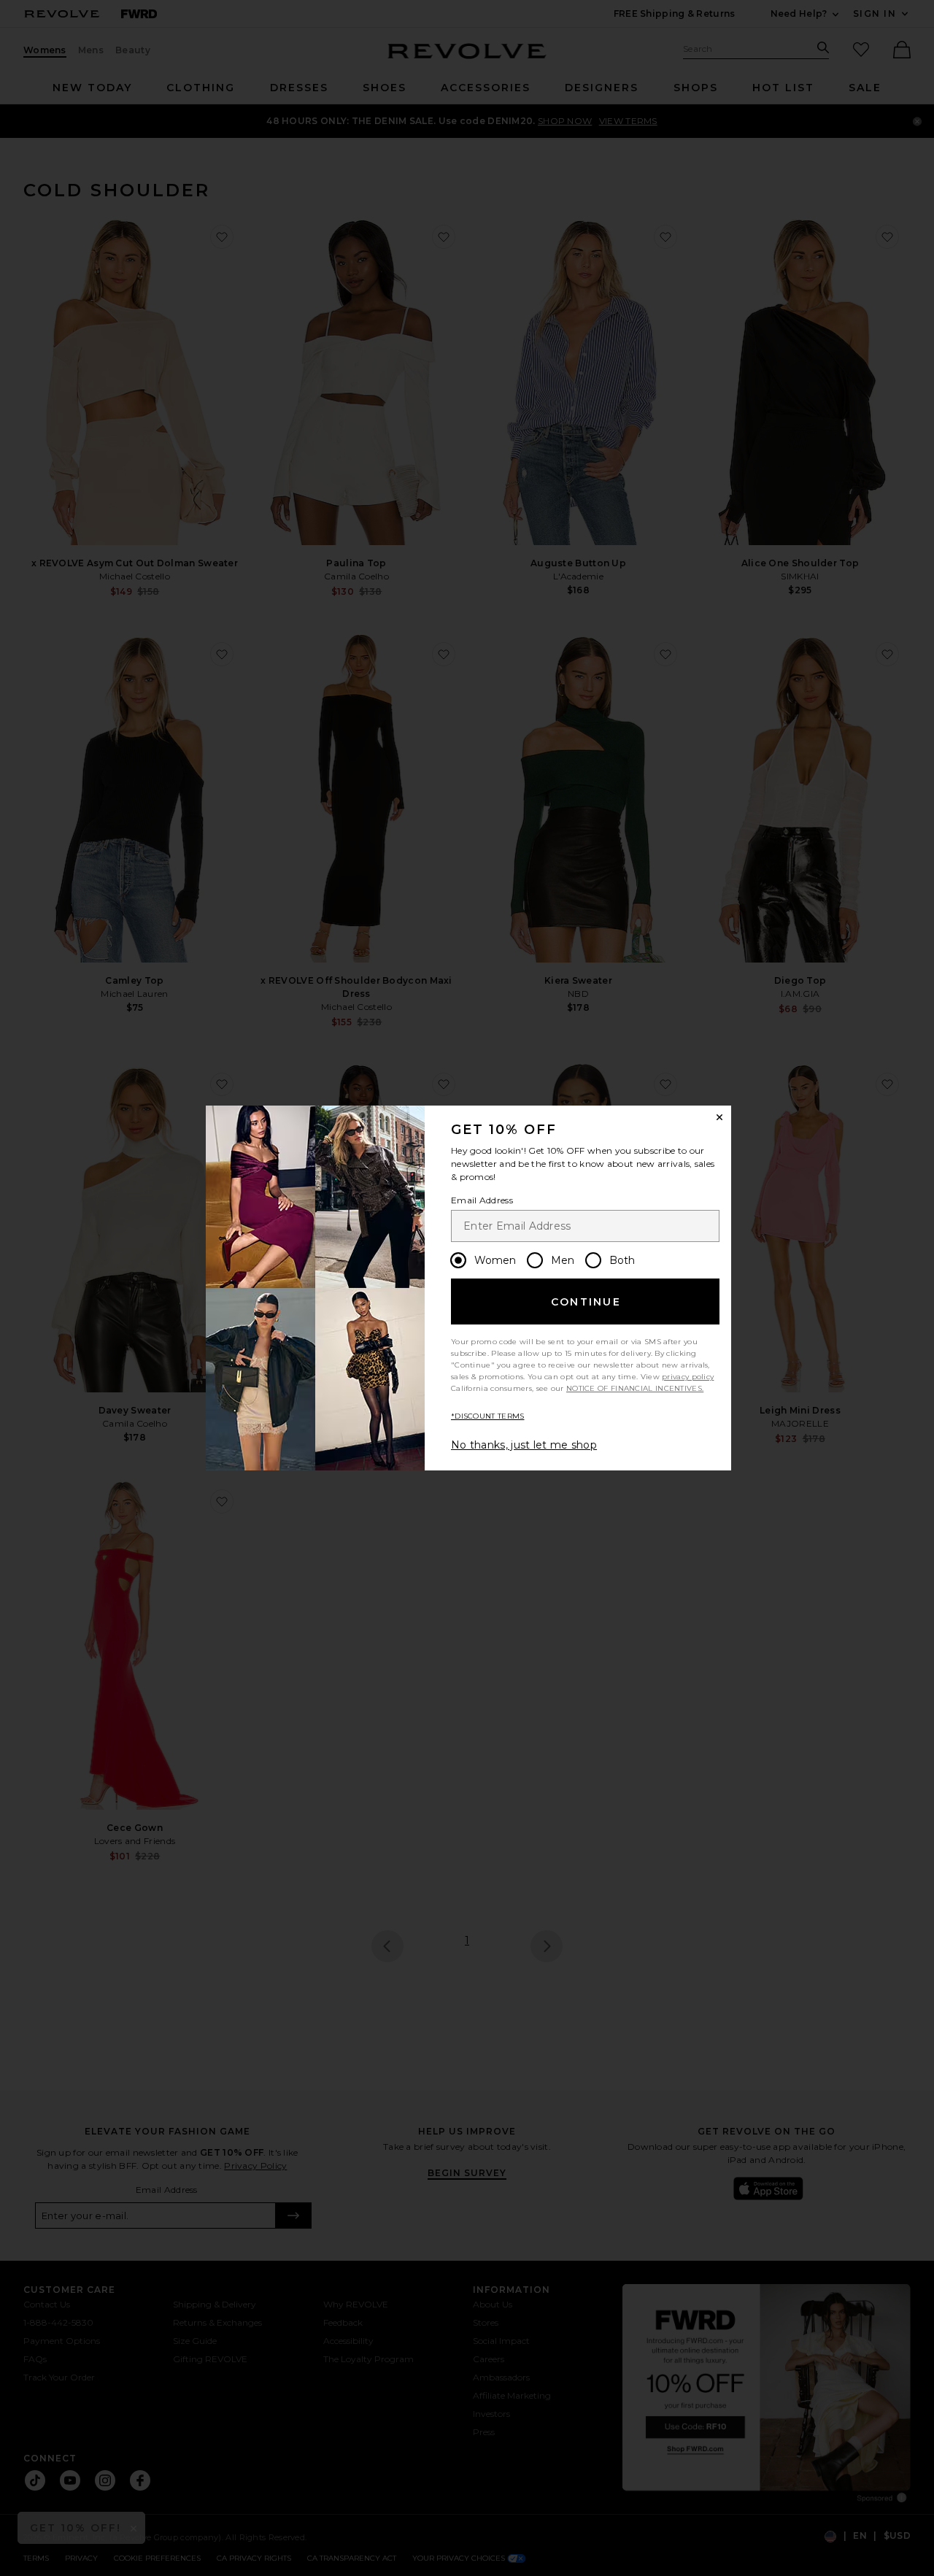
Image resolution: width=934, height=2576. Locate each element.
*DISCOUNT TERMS (488, 1416)
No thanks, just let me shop (524, 1445)
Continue (586, 1302)
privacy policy (688, 1377)
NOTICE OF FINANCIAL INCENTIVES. (635, 1388)
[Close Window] (719, 1117)
